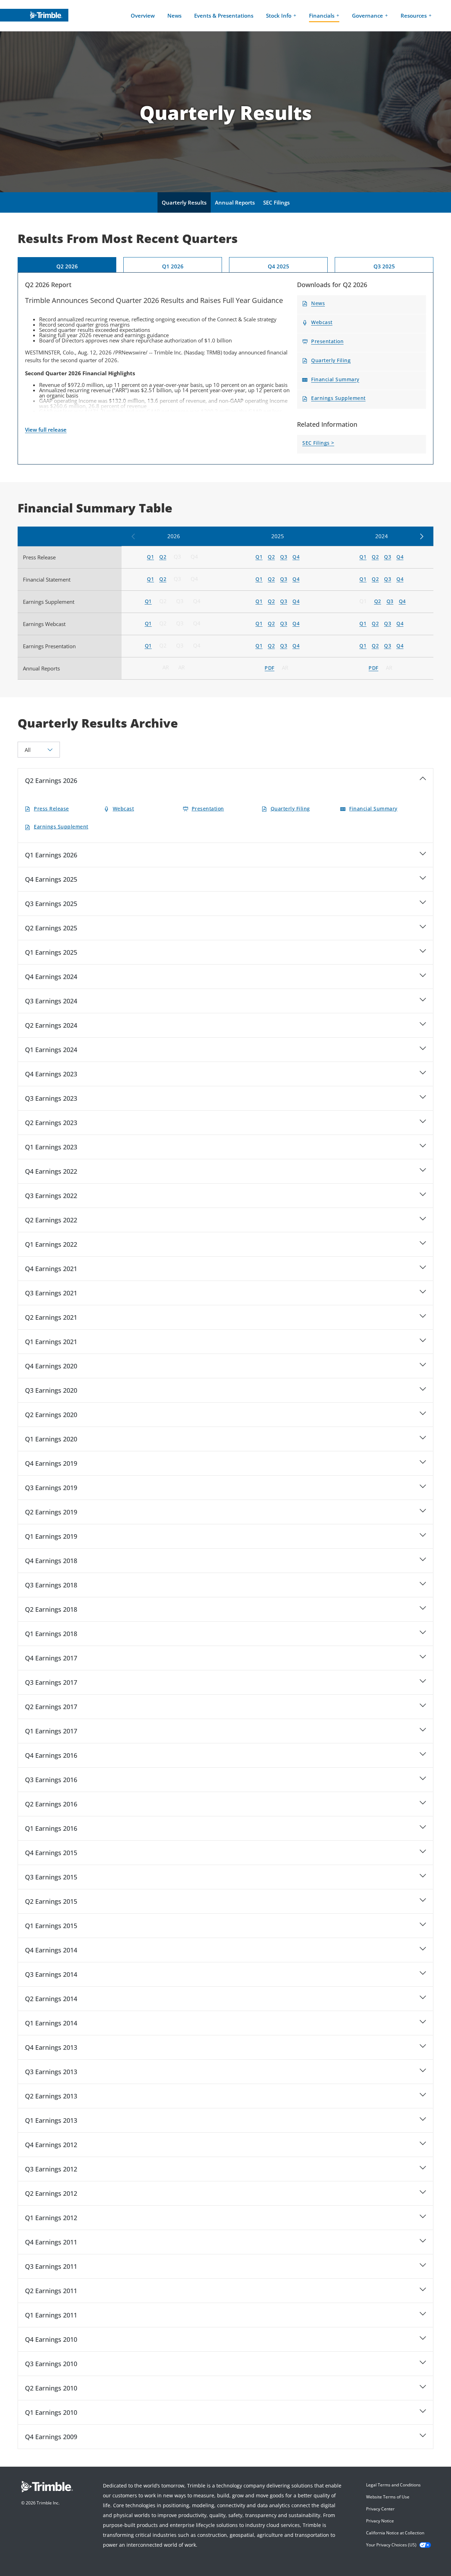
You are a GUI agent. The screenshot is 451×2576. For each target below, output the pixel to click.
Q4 (195, 557)
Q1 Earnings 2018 (51, 1634)
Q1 (364, 601)
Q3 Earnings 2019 (51, 1488)
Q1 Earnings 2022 (51, 1244)
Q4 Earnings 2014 (51, 1950)
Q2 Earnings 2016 (51, 1804)
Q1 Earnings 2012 (51, 2218)
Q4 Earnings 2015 (51, 1853)
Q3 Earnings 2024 (51, 1001)
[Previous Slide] (134, 537)
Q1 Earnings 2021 (51, 1342)
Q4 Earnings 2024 (51, 977)
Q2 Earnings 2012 (51, 2193)
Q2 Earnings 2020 (51, 1415)
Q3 (178, 557)
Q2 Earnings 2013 (51, 2096)
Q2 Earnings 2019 (51, 1512)
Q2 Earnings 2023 (51, 1123)
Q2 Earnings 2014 (51, 1999)
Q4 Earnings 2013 (51, 2047)
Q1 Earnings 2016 (51, 1828)
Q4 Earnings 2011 (51, 2242)
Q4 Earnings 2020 (51, 1366)
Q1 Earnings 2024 (51, 1050)
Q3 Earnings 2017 (51, 1682)
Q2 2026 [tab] (67, 266)
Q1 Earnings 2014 (51, 2023)
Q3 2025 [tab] (384, 266)
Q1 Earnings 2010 (51, 2412)
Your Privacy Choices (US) (391, 2545)
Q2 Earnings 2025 (51, 928)
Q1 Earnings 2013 (51, 2120)
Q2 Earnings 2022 (51, 1220)
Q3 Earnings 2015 (51, 1877)
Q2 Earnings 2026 (51, 780)
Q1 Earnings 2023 (51, 1147)
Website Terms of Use (388, 2497)
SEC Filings (276, 202)
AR (167, 667)
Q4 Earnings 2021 (51, 1269)
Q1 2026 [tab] (173, 266)
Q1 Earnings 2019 (51, 1536)
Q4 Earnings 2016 (51, 1755)
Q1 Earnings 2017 (51, 1731)
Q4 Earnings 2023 (51, 1074)
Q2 (164, 601)
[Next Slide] (421, 537)
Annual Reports (235, 202)
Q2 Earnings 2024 (51, 1025)
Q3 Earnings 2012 (51, 2169)
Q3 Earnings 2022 (51, 1196)
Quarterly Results (184, 202)
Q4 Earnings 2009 (51, 2437)
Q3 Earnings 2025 (51, 904)
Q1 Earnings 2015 (51, 1926)
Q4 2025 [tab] (279, 266)
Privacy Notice (380, 2521)
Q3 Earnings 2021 (51, 1293)
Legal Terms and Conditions (393, 2485)
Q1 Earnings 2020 (51, 1439)
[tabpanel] (225, 368)
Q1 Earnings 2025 (51, 952)
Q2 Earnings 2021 (51, 1317)
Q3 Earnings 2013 (51, 2072)
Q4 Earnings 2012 (51, 2145)
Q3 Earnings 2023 (51, 1098)
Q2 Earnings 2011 (51, 2291)
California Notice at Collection (395, 2533)
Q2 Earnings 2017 (51, 1707)
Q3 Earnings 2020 (51, 1390)
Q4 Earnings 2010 (51, 2339)
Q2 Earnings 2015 (51, 1901)
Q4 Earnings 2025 (51, 879)
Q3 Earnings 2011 (51, 2266)
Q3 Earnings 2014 (51, 1974)
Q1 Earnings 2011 (51, 2315)
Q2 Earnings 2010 (51, 2388)
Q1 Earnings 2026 (51, 855)
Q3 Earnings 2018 (51, 1585)
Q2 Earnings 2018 (51, 1609)
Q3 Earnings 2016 (51, 1780)
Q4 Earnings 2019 (51, 1463)
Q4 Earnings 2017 (51, 1658)
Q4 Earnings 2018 (51, 1561)
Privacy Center (380, 2509)
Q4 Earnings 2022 (51, 1171)
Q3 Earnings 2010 (51, 2364)
